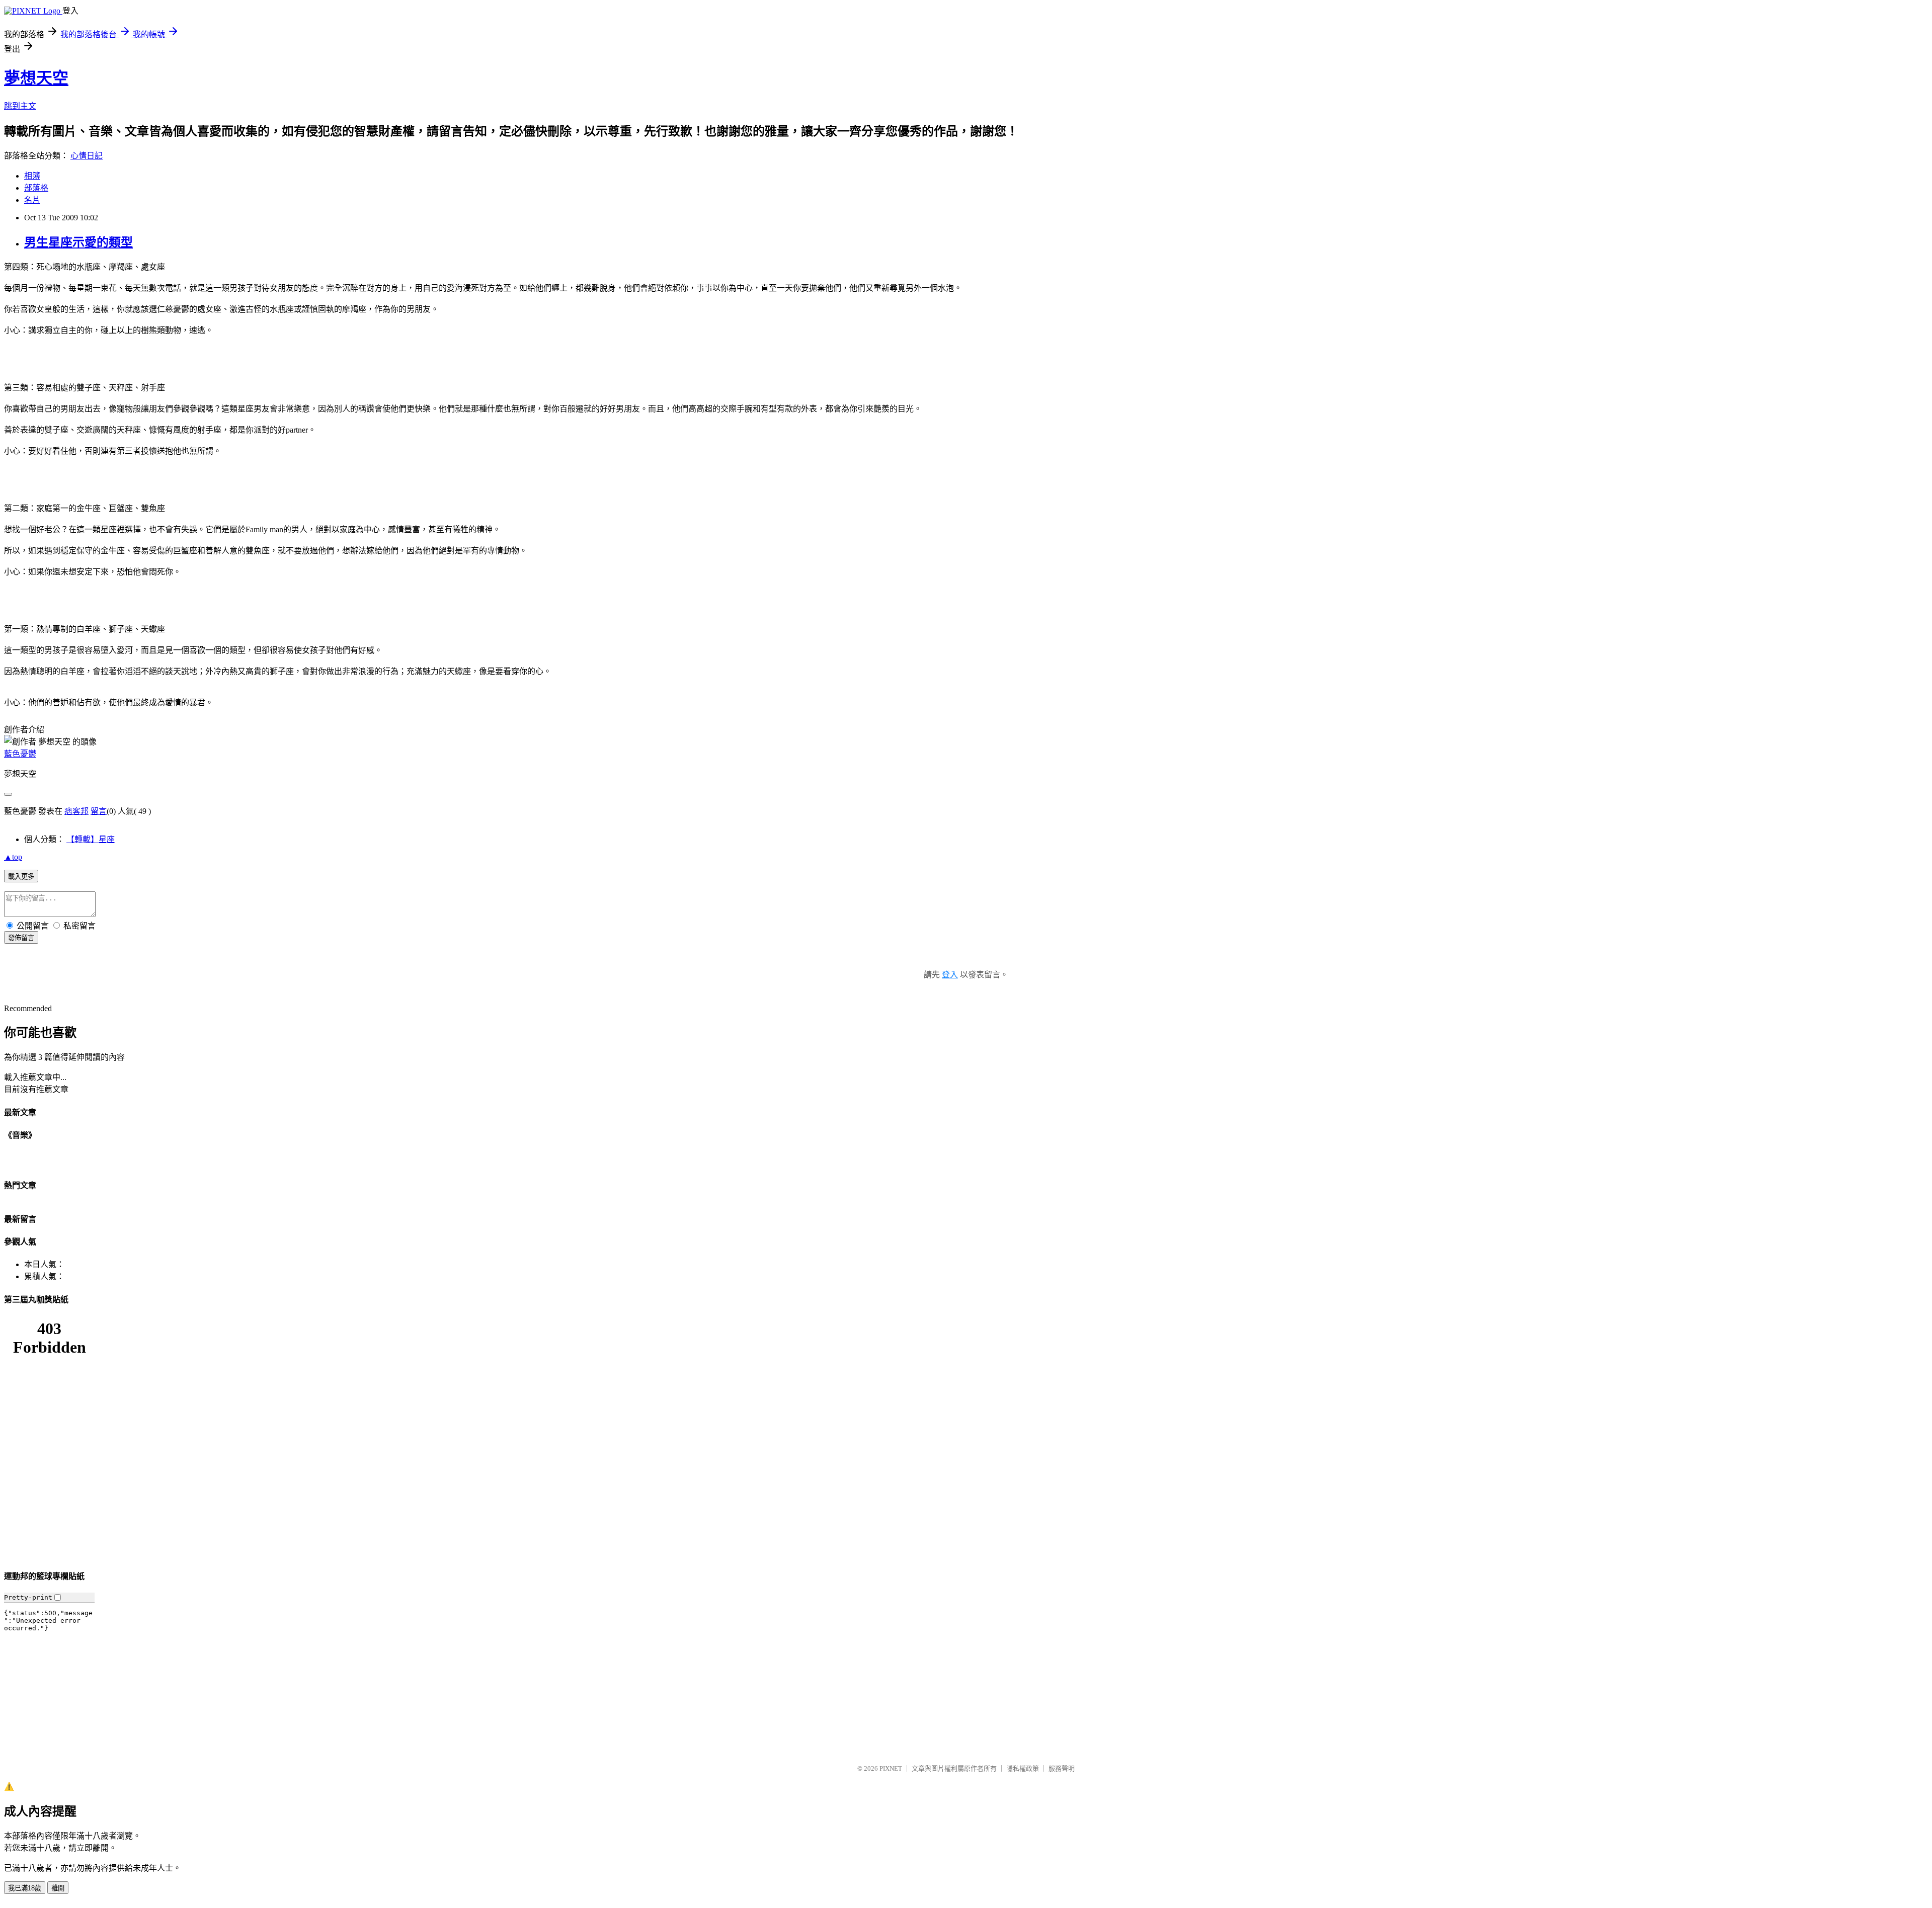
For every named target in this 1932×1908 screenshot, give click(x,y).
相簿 (32, 176)
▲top (13, 857)
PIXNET (891, 1768)
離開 (58, 1888)
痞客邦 (76, 811)
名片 (32, 200)
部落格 (36, 188)
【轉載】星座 (91, 839)
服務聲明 (1062, 1768)
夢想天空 (36, 78)
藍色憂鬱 (20, 754)
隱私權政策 (1023, 1768)
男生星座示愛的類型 (78, 242)
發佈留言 (21, 938)
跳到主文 (20, 106)
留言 (99, 811)
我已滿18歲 (25, 1888)
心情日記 (87, 156)
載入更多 (21, 877)
